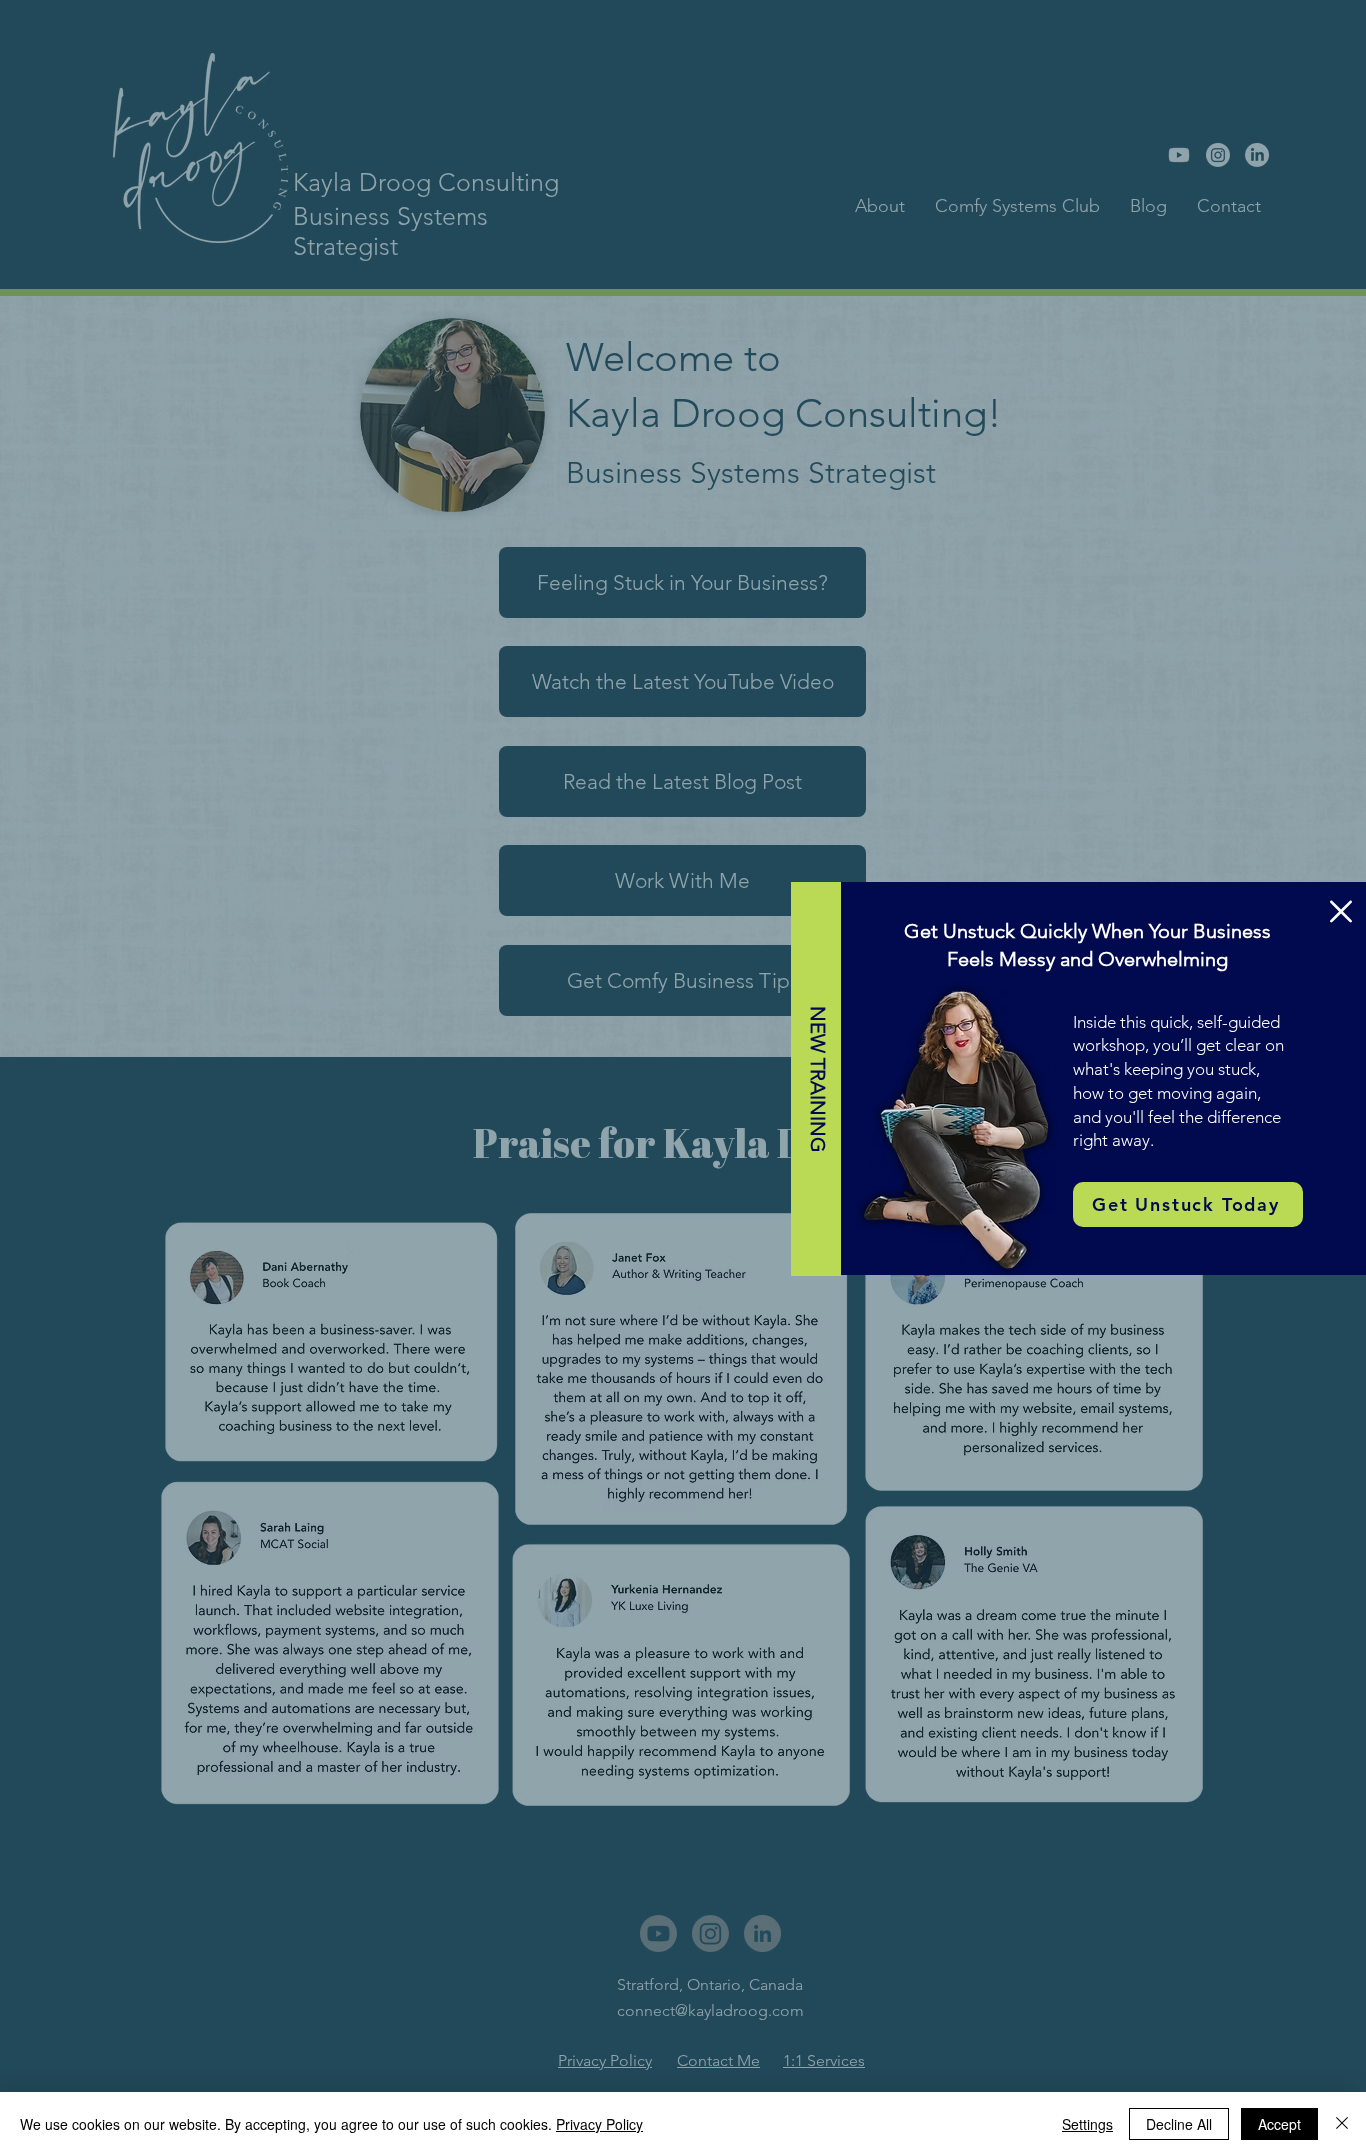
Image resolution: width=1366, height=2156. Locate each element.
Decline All (1179, 2124)
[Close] (1342, 2124)
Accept (1279, 2124)
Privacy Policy (599, 2124)
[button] (1341, 911)
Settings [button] (1087, 2124)
